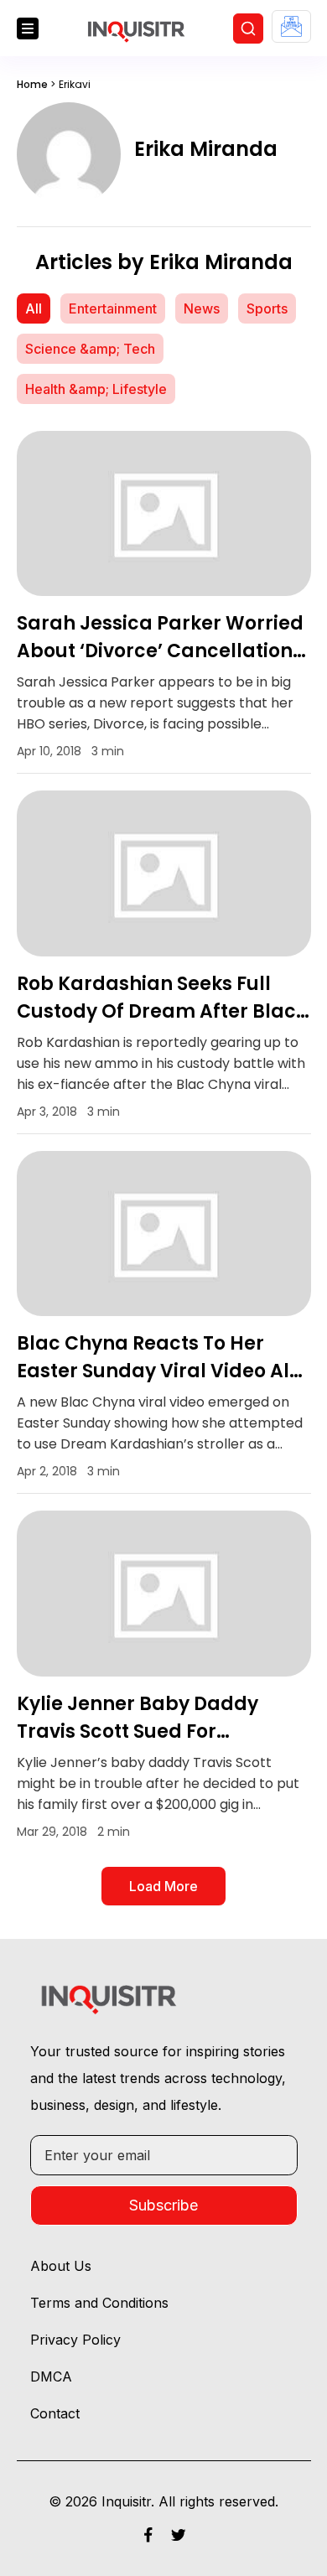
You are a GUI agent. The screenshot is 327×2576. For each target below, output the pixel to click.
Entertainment (113, 308)
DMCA (51, 2376)
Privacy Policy (75, 2340)
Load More (163, 1886)
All (34, 308)
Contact (55, 2413)
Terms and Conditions (99, 2303)
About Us (61, 2266)
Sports (267, 308)
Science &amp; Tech (90, 349)
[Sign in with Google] (291, 26)
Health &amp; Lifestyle (96, 389)
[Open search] (248, 29)
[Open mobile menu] (28, 29)
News (202, 308)
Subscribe (163, 2205)
